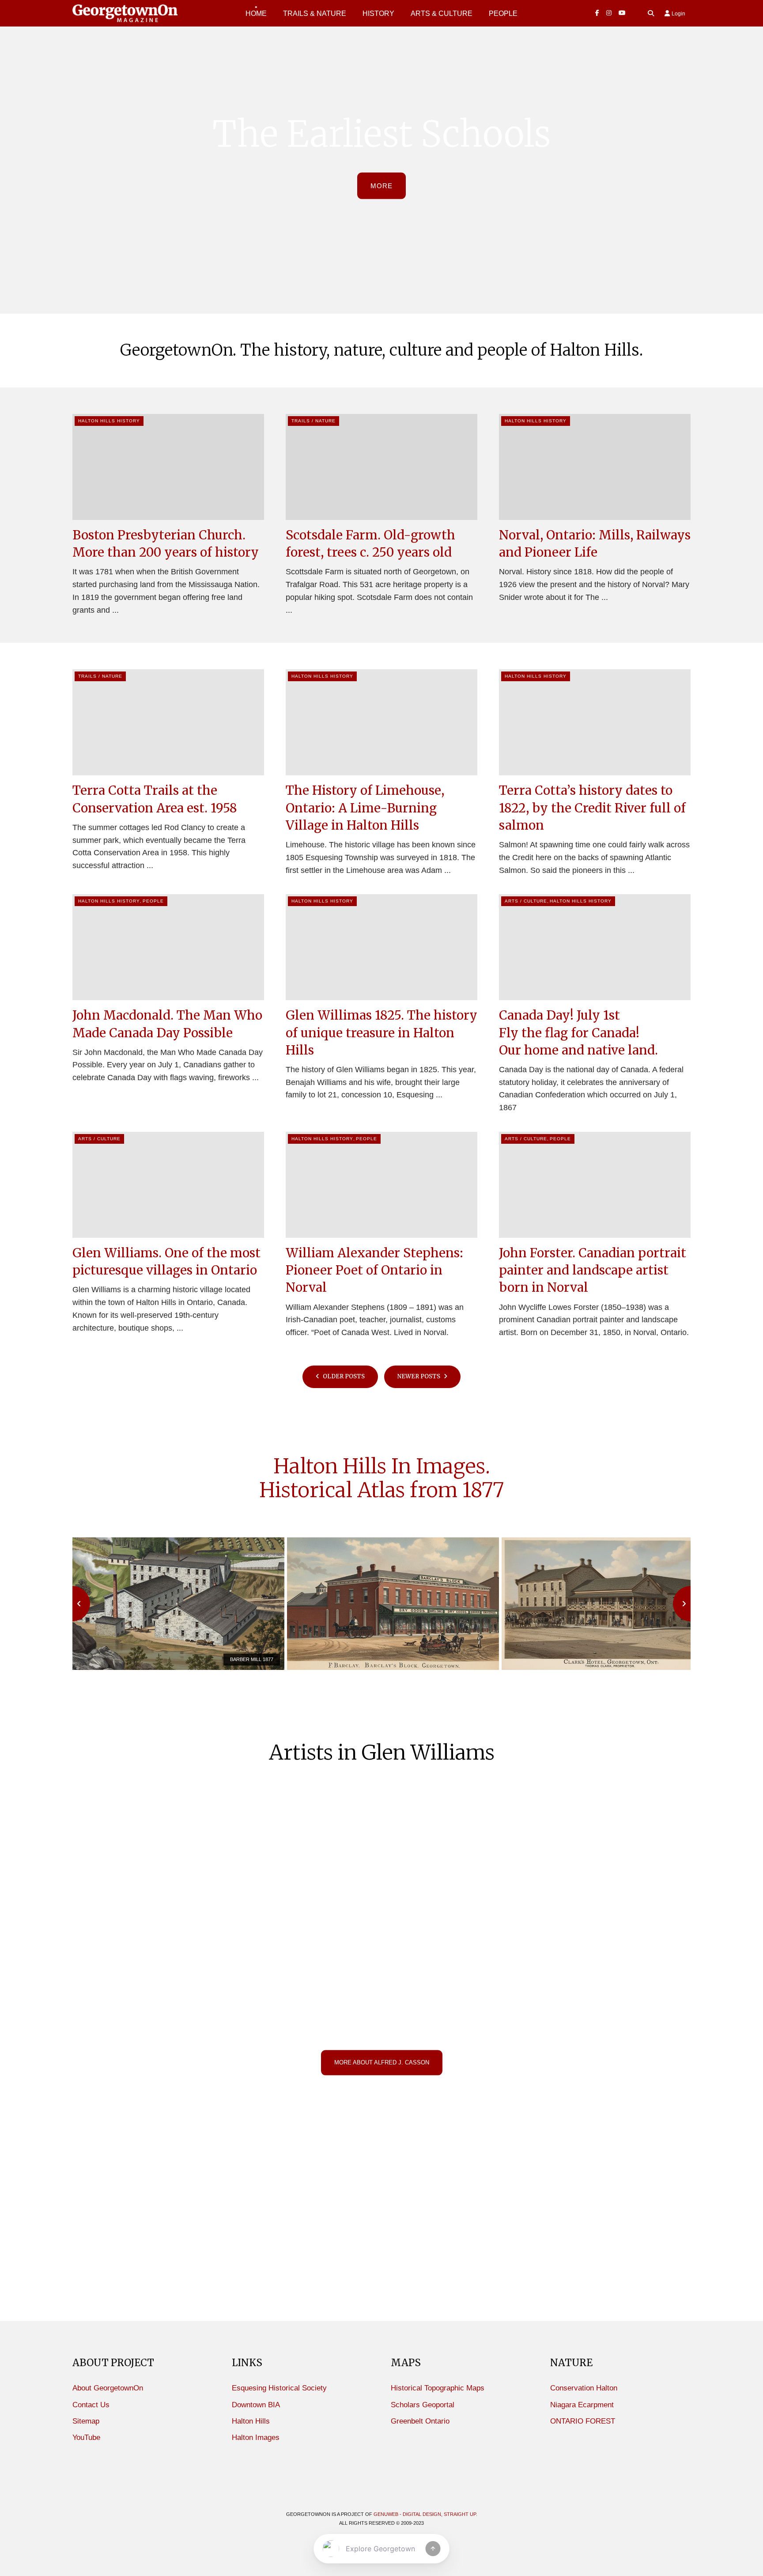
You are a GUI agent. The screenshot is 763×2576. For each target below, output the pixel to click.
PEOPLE (503, 13)
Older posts (343, 1376)
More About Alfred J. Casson (382, 2062)
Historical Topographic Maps (438, 2388)
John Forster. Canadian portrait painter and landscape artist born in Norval (593, 1270)
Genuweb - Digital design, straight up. (425, 2514)
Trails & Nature (315, 13)
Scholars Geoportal (423, 2405)
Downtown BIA (256, 2405)
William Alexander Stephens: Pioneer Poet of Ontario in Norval (374, 1270)
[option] (180, 1604)
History (378, 13)
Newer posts (419, 1376)
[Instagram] (609, 13)
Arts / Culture (526, 901)
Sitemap (86, 2421)
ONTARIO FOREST (583, 2421)
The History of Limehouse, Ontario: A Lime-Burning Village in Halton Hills (365, 808)
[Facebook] (597, 13)
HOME (256, 13)
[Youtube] (622, 13)
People (153, 901)
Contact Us (91, 2405)
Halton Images (256, 2438)
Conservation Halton (584, 2388)
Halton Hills (251, 2421)
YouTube (86, 2438)
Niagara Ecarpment (582, 2405)
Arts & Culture (442, 13)
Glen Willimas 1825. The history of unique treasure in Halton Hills (381, 1032)
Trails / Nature (314, 421)
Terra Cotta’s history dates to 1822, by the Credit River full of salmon (592, 808)
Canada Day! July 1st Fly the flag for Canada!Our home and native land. (578, 1032)
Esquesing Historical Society (279, 2388)
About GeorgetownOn (108, 2388)
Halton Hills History (109, 421)
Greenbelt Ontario (420, 2421)
